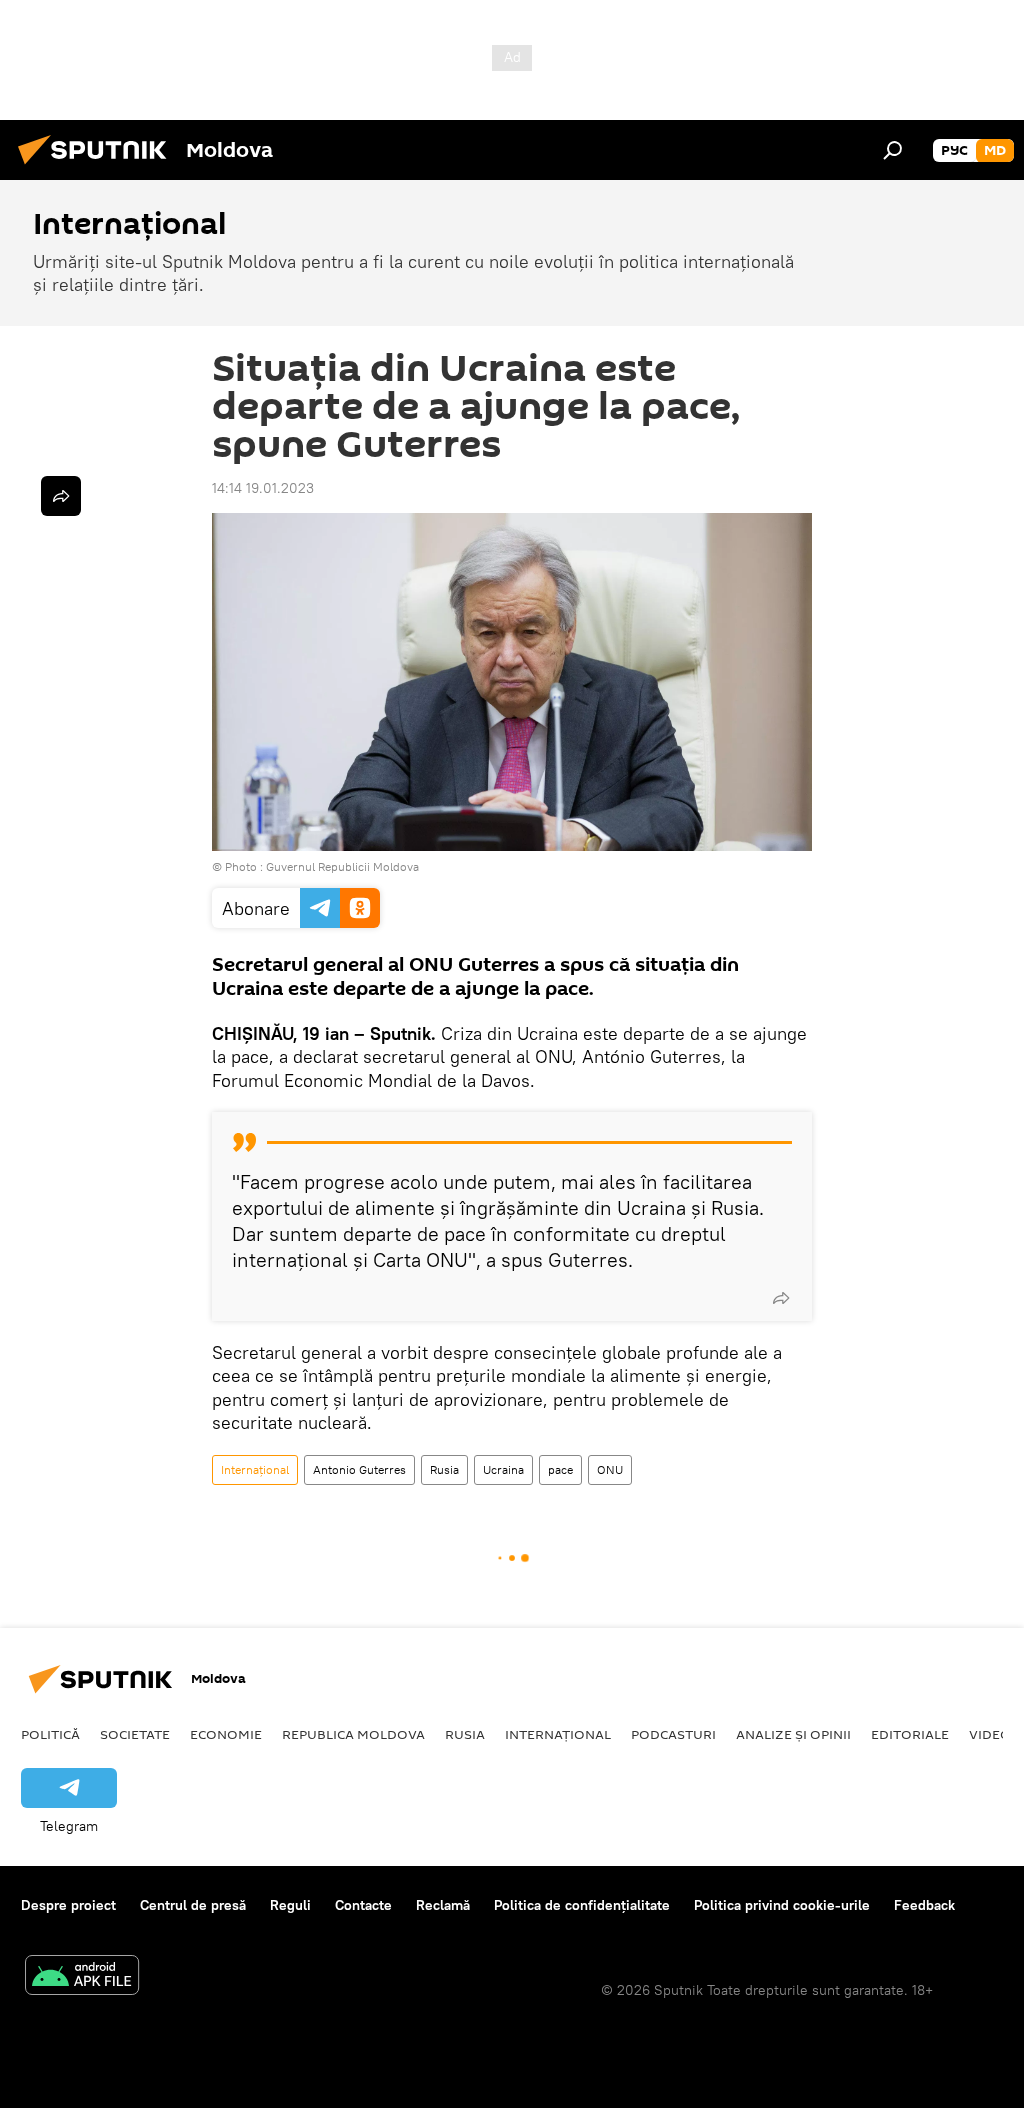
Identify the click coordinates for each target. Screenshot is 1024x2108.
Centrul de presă (193, 1905)
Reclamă (443, 1905)
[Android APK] (82, 1977)
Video (990, 1734)
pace (560, 1469)
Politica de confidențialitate (582, 1905)
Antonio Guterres (359, 1469)
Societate (135, 1734)
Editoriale (910, 1734)
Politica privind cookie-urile (782, 1905)
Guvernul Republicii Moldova (342, 866)
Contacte (363, 1905)
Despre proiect (68, 1905)
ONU (610, 1469)
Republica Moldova (353, 1734)
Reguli (290, 1905)
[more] (781, 1298)
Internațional (255, 1469)
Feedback (924, 1905)
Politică (50, 1734)
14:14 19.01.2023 (263, 488)
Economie (226, 1734)
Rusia (444, 1469)
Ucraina (503, 1469)
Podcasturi (673, 1734)
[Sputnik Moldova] (98, 167)
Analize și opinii (793, 1734)
